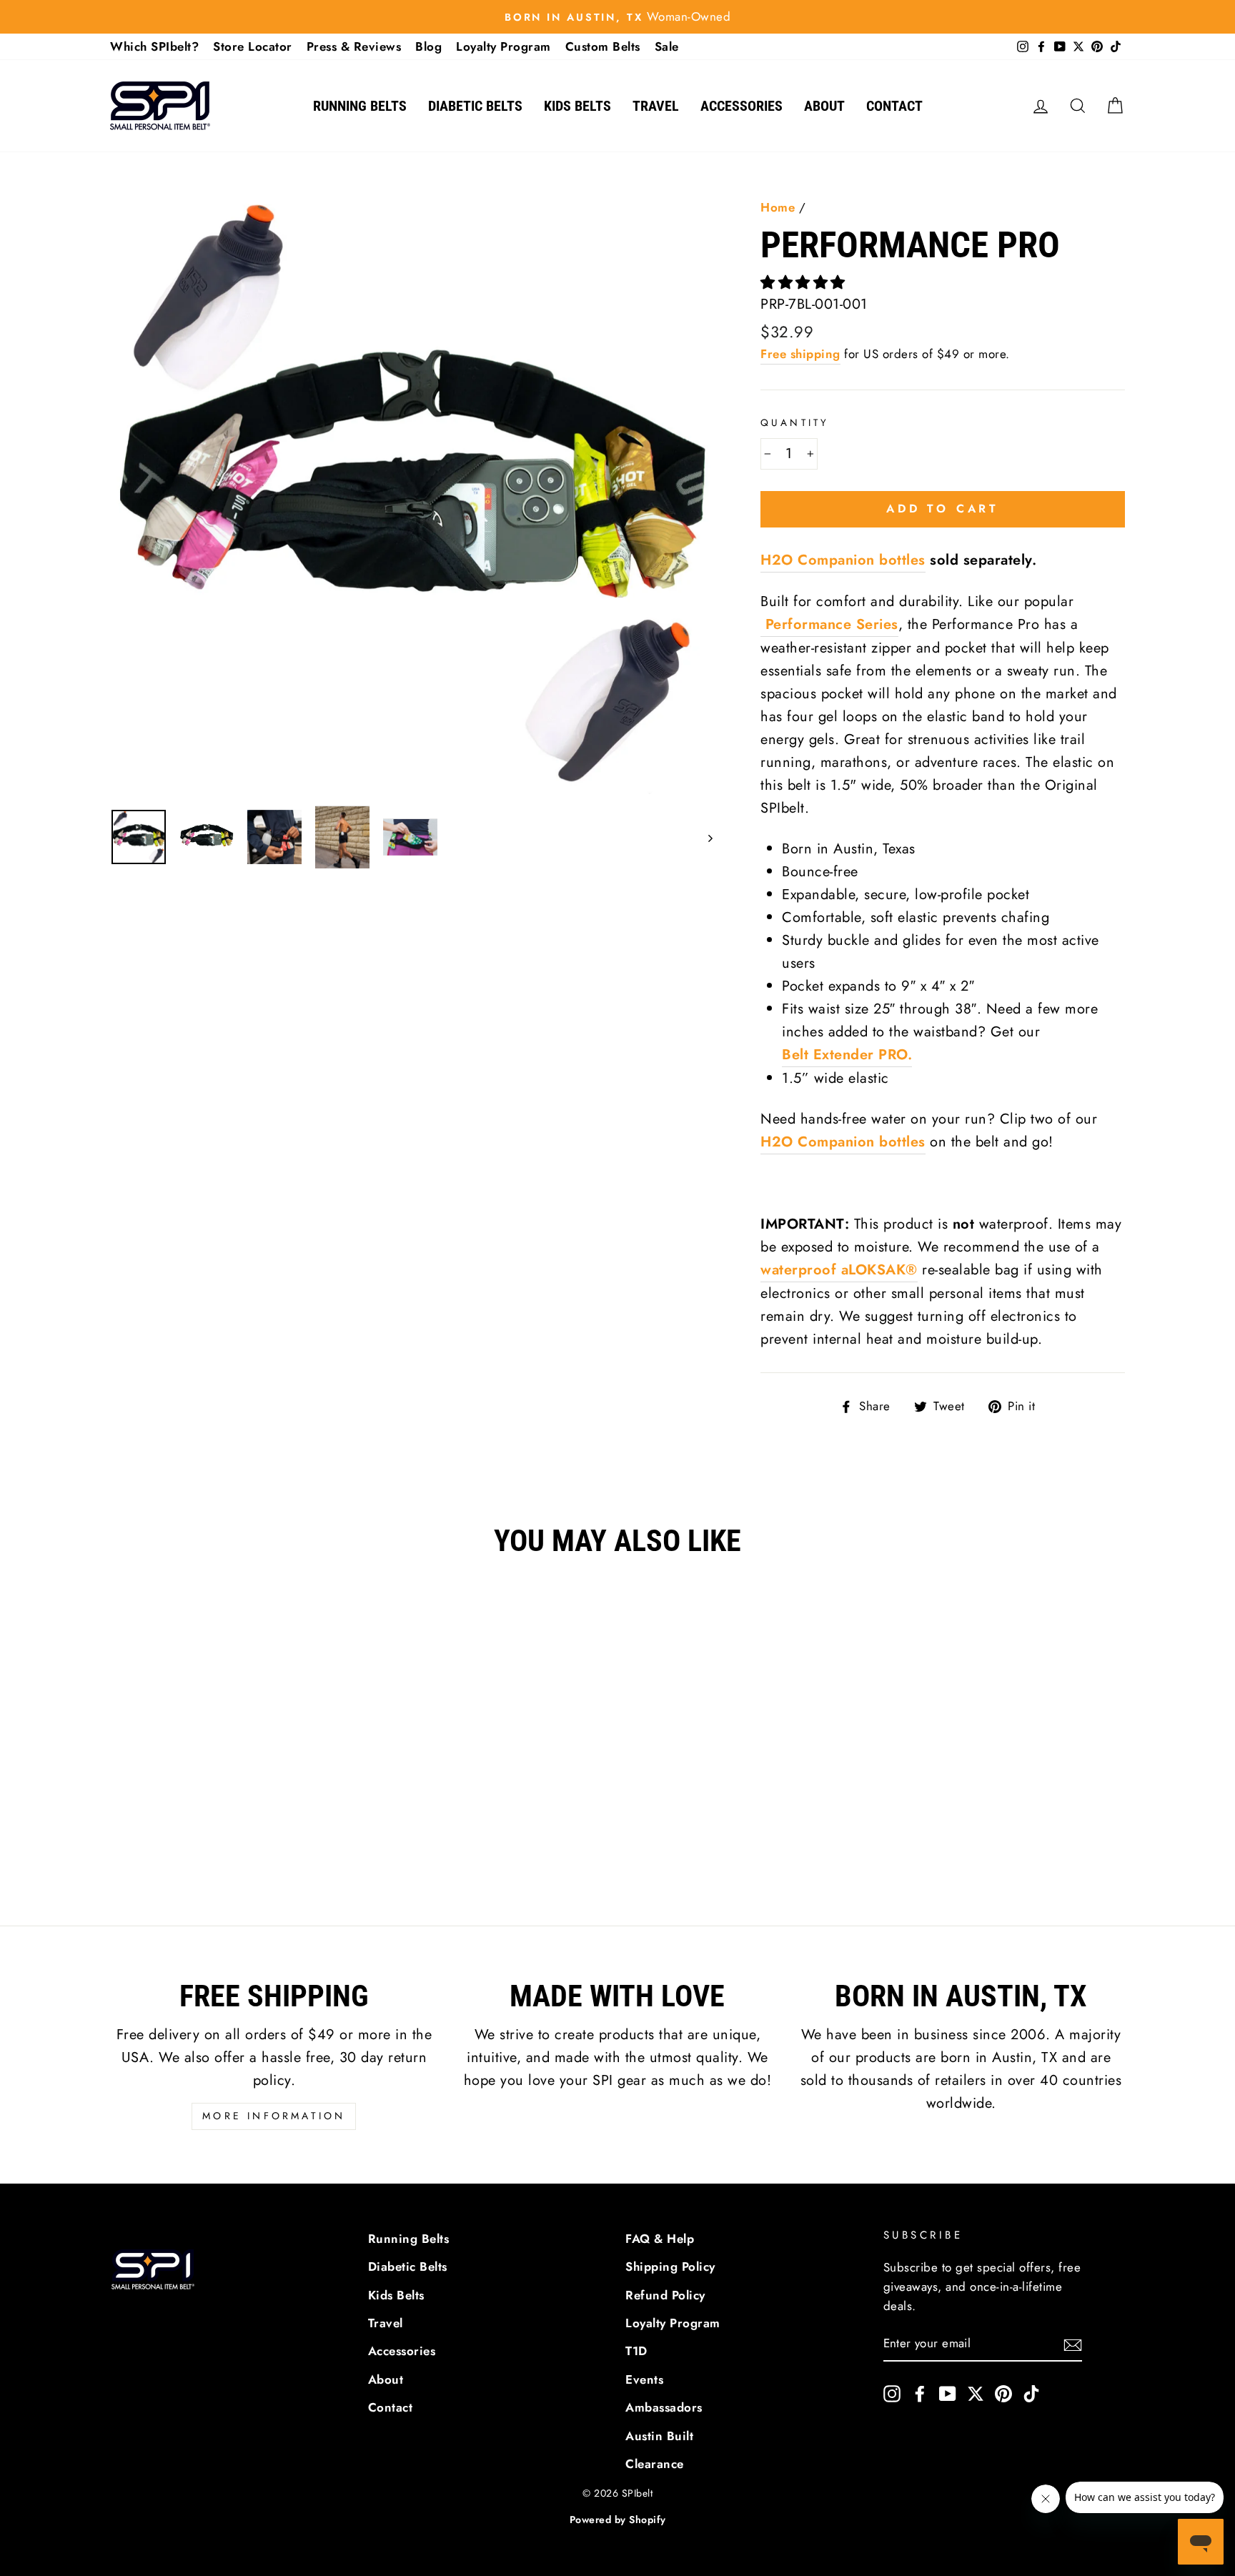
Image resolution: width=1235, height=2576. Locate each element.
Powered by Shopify (618, 2520)
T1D (636, 2351)
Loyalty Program (504, 46)
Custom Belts (603, 46)
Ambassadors (664, 2407)
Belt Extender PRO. (847, 1055)
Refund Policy (665, 2295)
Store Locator (253, 46)
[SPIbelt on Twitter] (976, 2393)
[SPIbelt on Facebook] (920, 2393)
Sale (667, 46)
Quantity (795, 422)
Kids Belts (577, 106)
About (824, 106)
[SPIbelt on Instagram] (892, 2393)
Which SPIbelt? (154, 46)
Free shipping (800, 354)
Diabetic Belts (475, 106)
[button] (805, 283)
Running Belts (360, 106)
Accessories (742, 106)
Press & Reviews (354, 46)
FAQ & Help (660, 2239)
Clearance (655, 2464)
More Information (274, 2116)
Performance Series (829, 624)
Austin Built (659, 2436)
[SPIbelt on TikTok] (1031, 2393)
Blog (428, 46)
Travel (656, 106)
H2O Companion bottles (843, 560)
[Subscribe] (1073, 2344)
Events (644, 2379)
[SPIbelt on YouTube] (948, 2393)
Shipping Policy (670, 2267)
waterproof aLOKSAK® (839, 1270)
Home (778, 207)
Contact (894, 106)
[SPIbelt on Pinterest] (1003, 2393)
